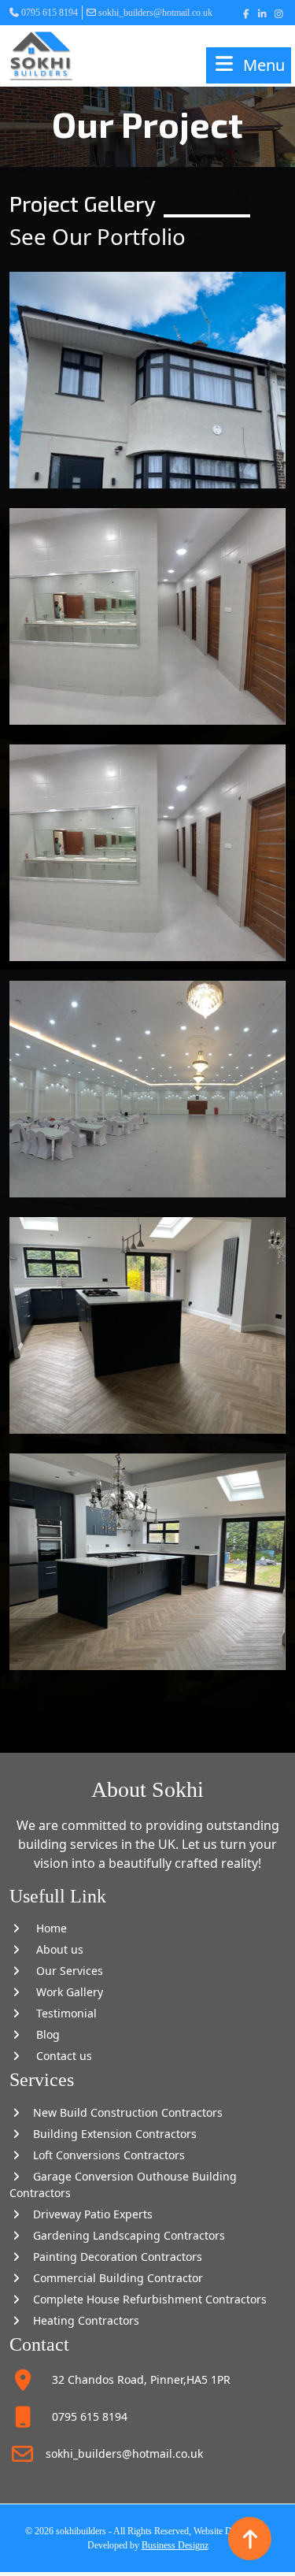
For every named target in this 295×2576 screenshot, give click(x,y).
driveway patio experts (88, 2214)
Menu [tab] (264, 65)
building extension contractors (110, 2134)
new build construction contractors (123, 2112)
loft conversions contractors (104, 2155)
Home (45, 1928)
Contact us (58, 2056)
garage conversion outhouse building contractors (123, 2184)
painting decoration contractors (113, 2257)
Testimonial (60, 2013)
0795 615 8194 (50, 13)
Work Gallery (63, 1992)
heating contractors (81, 2320)
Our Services (63, 1971)
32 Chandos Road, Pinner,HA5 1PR (133, 2379)
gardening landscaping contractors (124, 2235)
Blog (42, 2034)
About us (53, 1949)
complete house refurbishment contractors (145, 2299)
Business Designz (175, 2545)
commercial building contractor (113, 2278)
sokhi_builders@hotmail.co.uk (155, 13)
